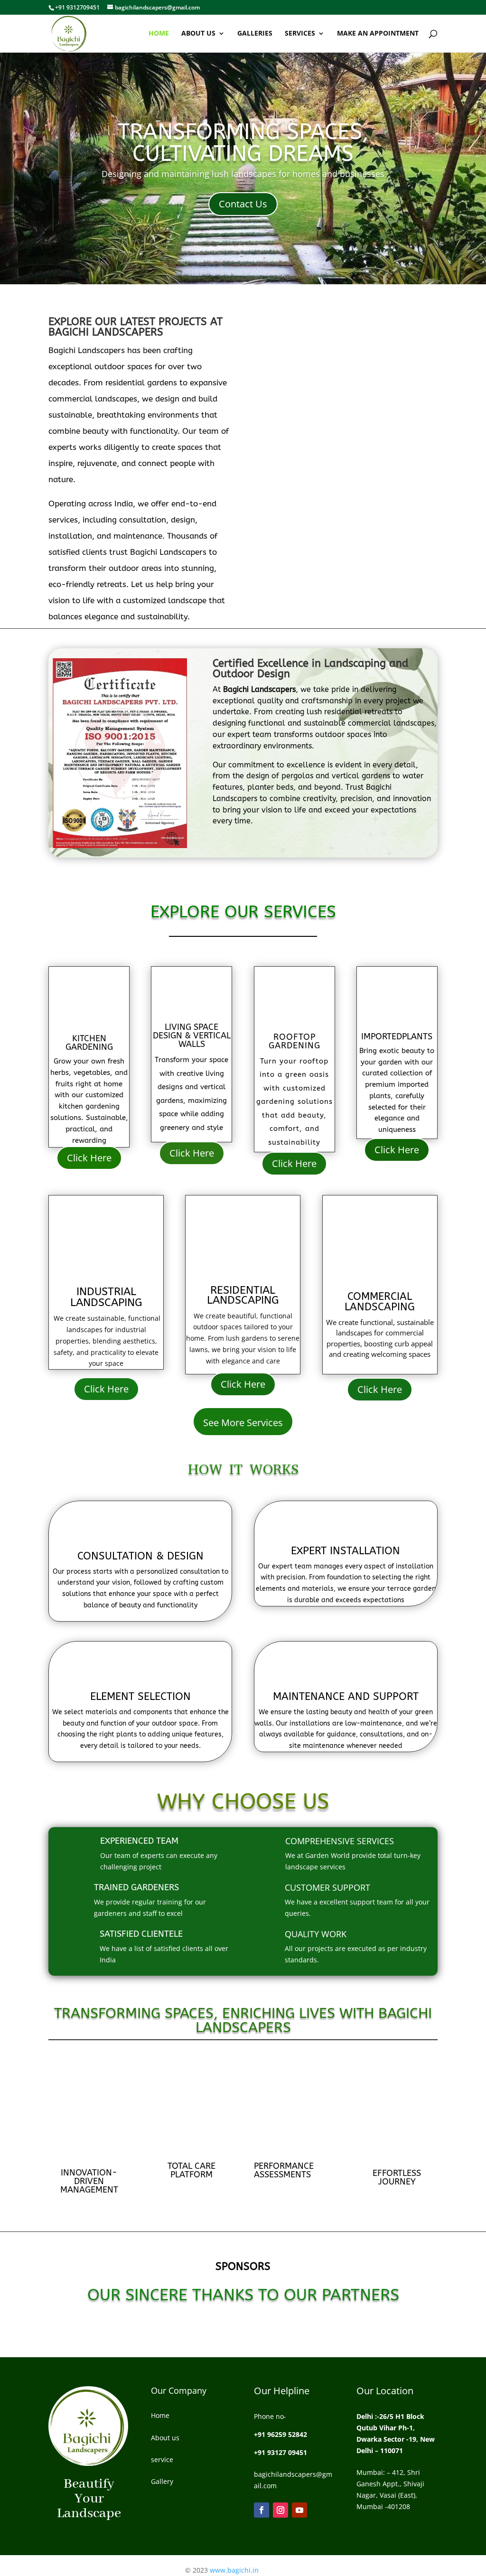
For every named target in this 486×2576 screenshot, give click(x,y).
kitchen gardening (89, 1043)
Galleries (255, 34)
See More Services (243, 1423)
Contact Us (243, 204)
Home (159, 34)
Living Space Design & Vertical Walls (192, 1036)
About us (198, 34)
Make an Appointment (378, 34)
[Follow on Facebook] (262, 2510)
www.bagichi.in (233, 2570)
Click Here (89, 1158)
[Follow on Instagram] (280, 2510)
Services (300, 34)
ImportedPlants (397, 1036)
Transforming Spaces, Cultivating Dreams (243, 143)
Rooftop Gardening (294, 1041)
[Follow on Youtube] (299, 2510)
